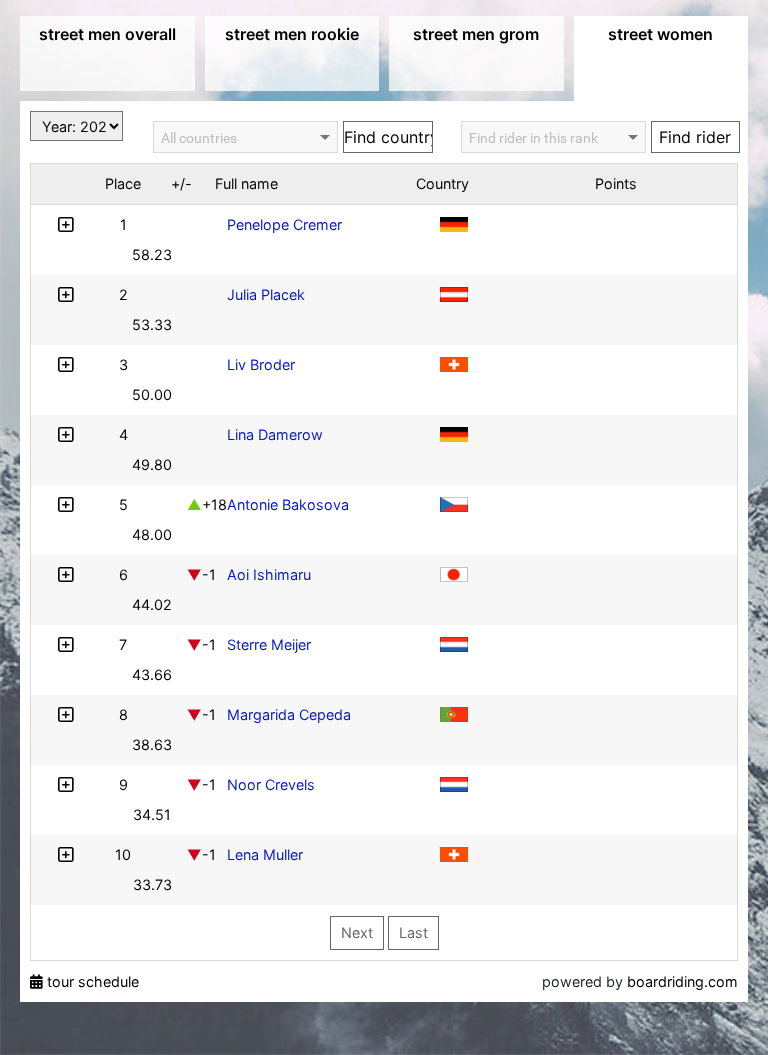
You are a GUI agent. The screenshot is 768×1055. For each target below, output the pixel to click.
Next (357, 932)
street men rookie (292, 34)
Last (413, 932)
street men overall (107, 34)
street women (660, 34)
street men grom (476, 34)
